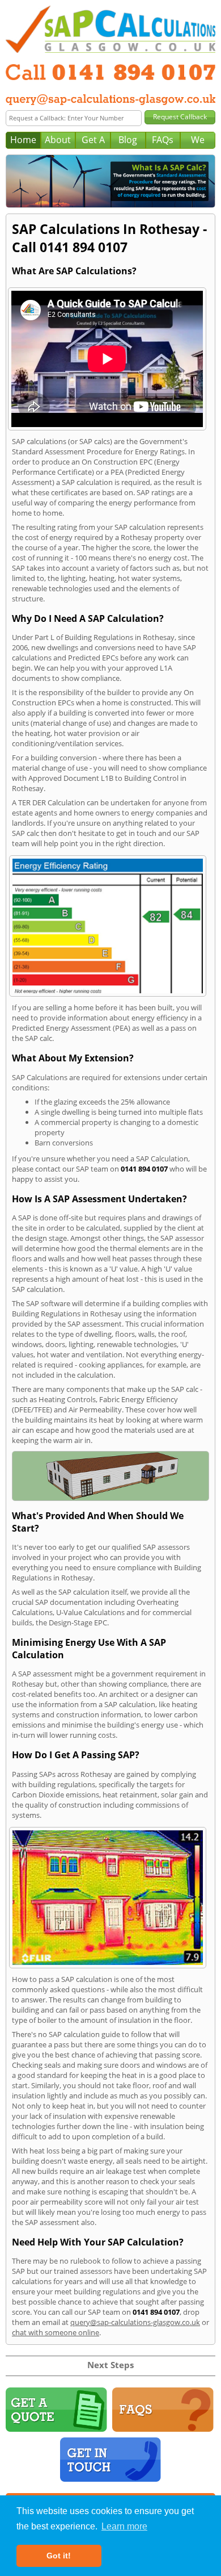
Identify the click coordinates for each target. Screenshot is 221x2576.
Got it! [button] (59, 2556)
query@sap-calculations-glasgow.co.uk (135, 2322)
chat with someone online (56, 2332)
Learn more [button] (124, 2526)
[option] (110, 181)
